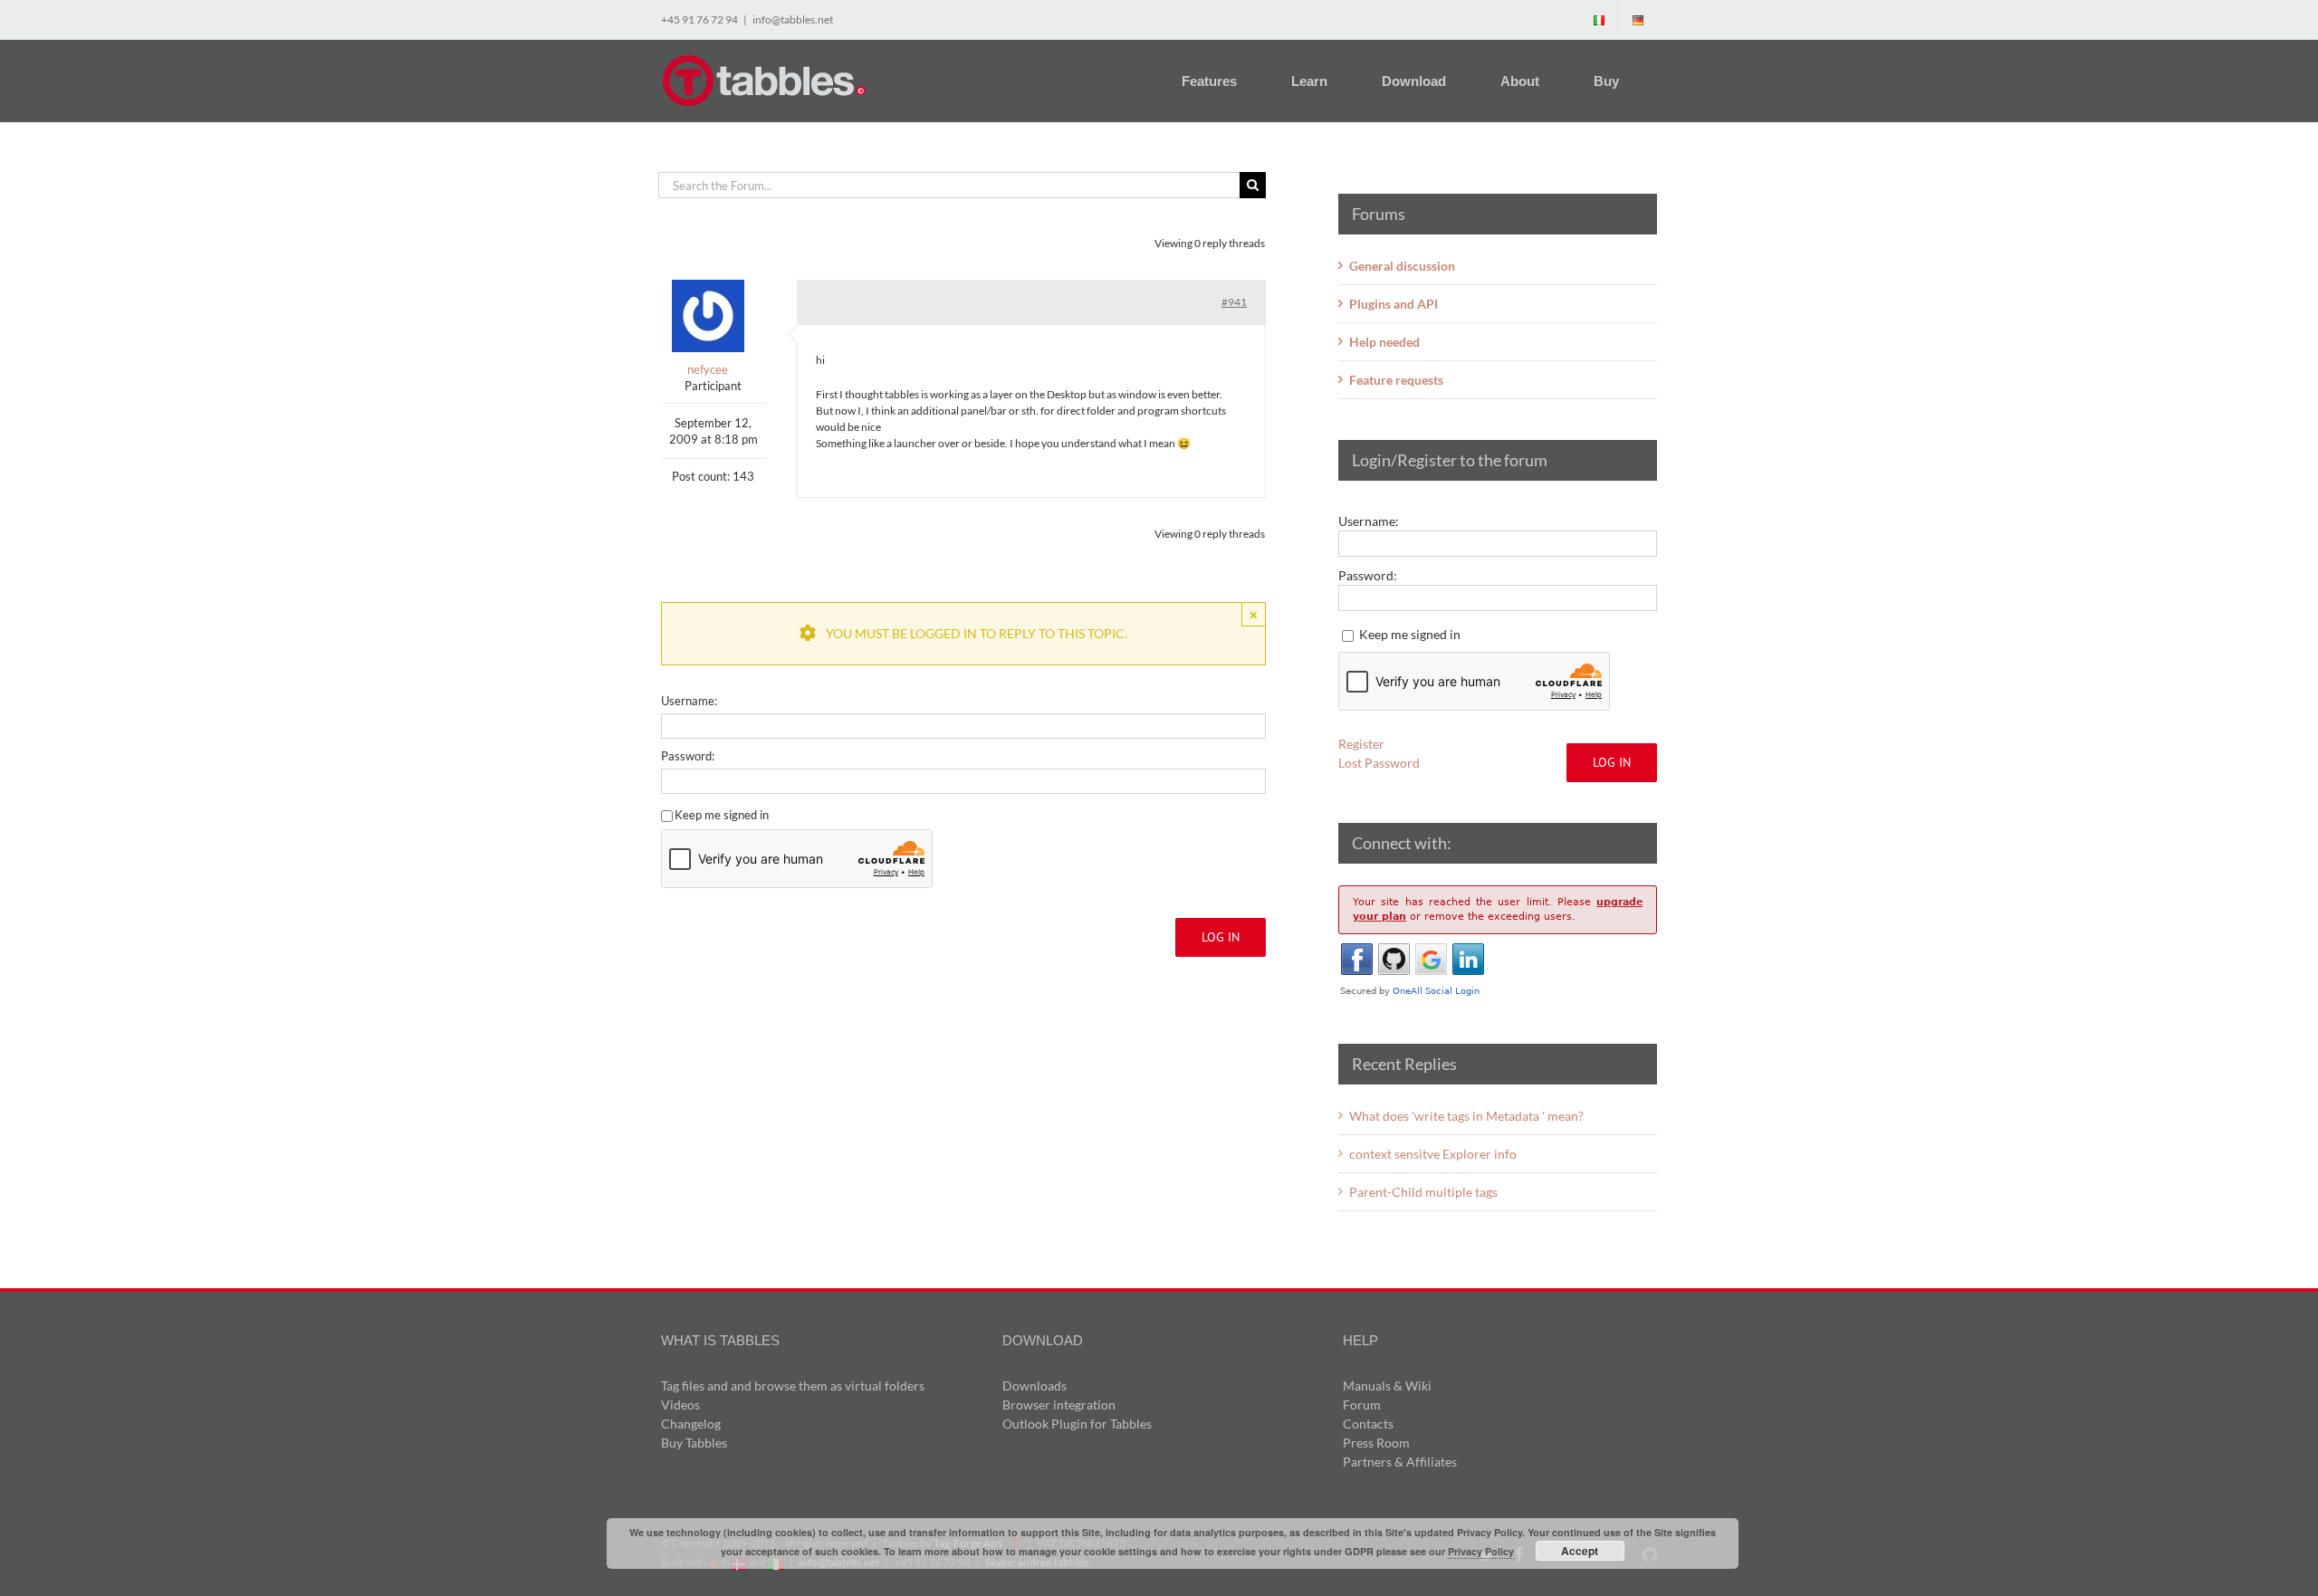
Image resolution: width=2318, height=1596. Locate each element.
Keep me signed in (722, 815)
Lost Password (1379, 763)
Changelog (691, 1424)
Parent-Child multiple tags (1423, 1192)
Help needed (1384, 342)
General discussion (1402, 266)
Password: (688, 756)
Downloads (1034, 1386)
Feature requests (1396, 380)
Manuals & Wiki (1387, 1386)
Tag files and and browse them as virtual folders (793, 1386)
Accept (1580, 1551)
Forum (1362, 1405)
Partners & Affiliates (1400, 1462)
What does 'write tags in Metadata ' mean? (1466, 1116)
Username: (689, 701)
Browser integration (1059, 1405)
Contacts (1368, 1424)
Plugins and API (1394, 304)
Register (1361, 744)
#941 (1234, 302)
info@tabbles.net (793, 19)
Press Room (1376, 1443)
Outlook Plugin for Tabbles (1077, 1424)
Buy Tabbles (694, 1443)
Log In (1221, 937)
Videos (680, 1405)
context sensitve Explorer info (1433, 1154)
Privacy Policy (1481, 1551)
